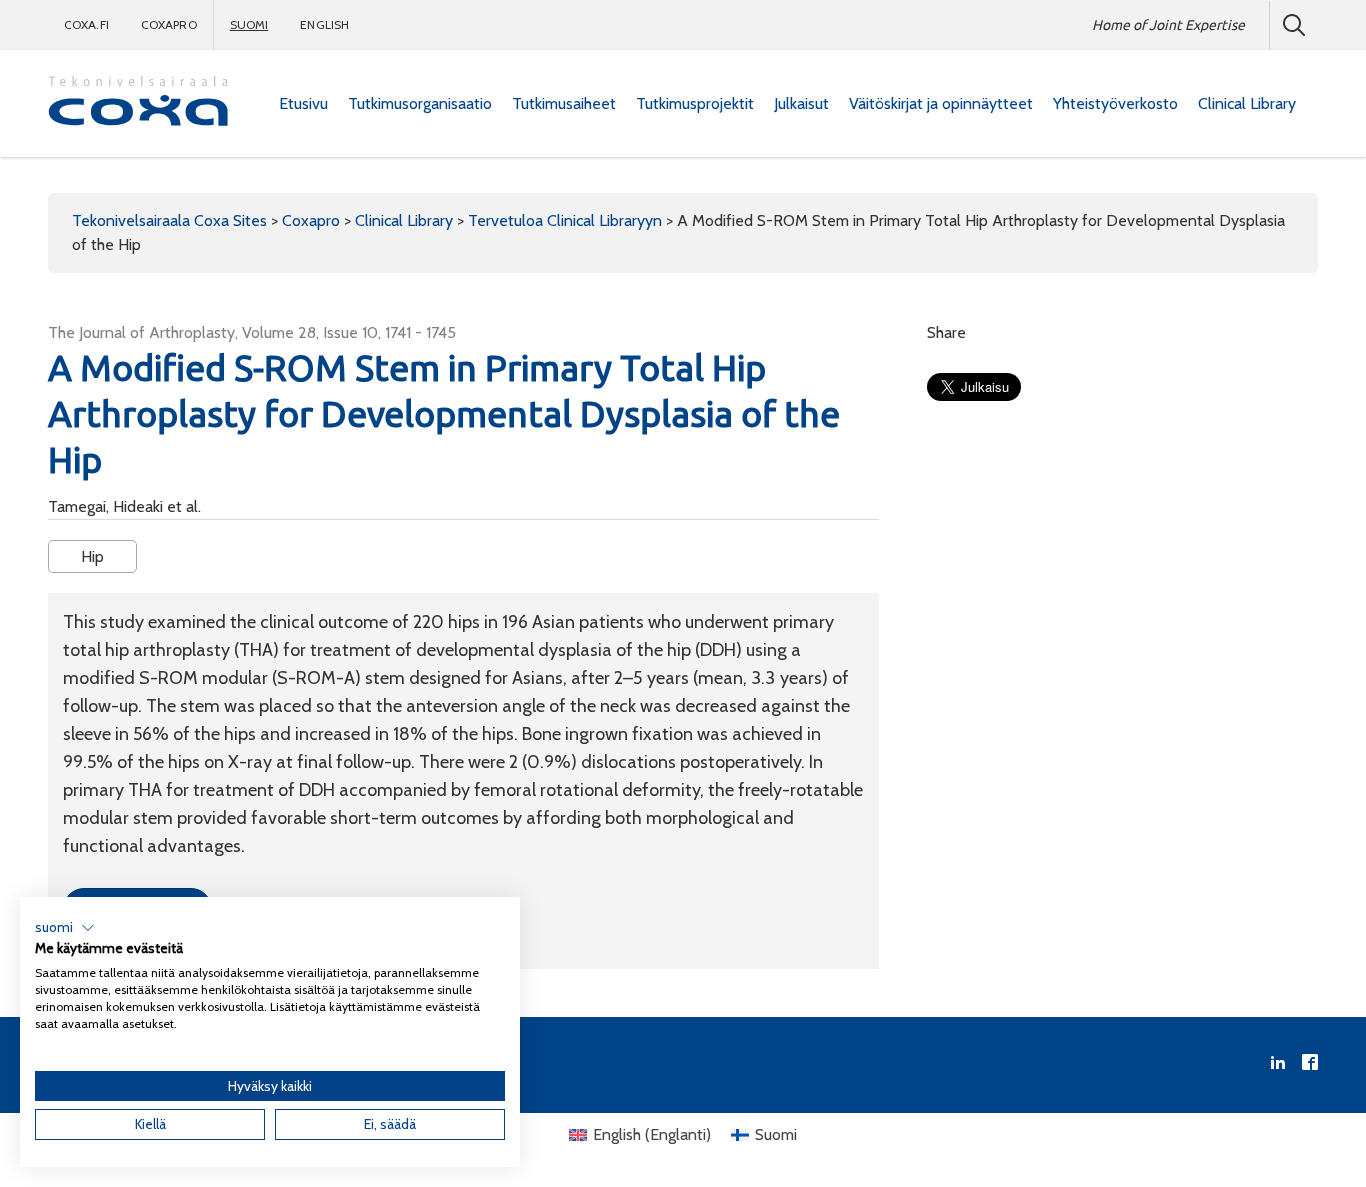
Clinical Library (1247, 103)
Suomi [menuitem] (776, 1134)
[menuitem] (303, 104)
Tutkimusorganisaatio (420, 103)
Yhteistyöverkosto (1115, 103)
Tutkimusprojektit (695, 103)
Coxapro (169, 24)
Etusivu (303, 103)
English (324, 24)
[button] (65, 928)
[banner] (138, 103)
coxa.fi (86, 24)
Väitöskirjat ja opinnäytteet (941, 103)
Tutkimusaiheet (564, 103)
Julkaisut (801, 103)
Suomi (249, 24)
